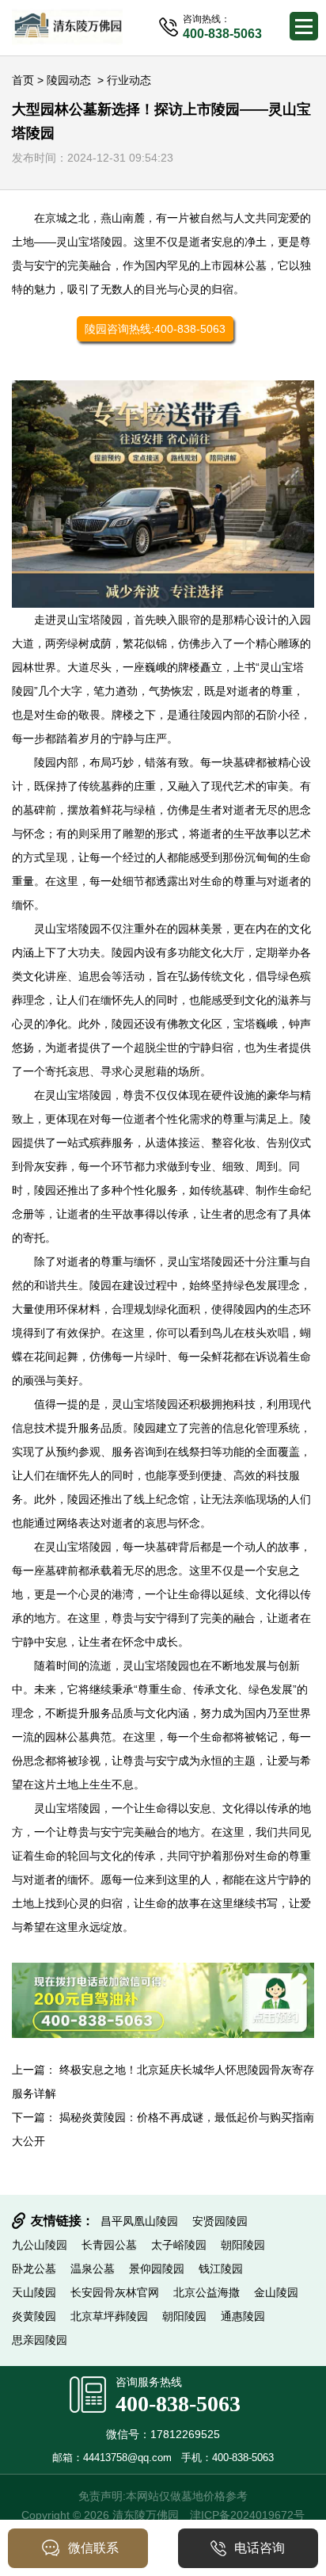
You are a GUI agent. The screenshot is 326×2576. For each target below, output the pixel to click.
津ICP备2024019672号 (247, 2515)
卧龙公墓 (34, 2269)
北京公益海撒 (207, 2292)
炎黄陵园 (34, 2316)
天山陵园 (34, 2292)
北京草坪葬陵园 (109, 2316)
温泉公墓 (93, 2269)
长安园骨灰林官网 (115, 2292)
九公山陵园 (40, 2245)
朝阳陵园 (243, 2245)
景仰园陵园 (157, 2269)
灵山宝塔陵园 (89, 242)
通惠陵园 (243, 2316)
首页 (23, 80)
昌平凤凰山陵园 (139, 2221)
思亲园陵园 (40, 2340)
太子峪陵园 (179, 2245)
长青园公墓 (109, 2245)
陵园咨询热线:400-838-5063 (155, 329)
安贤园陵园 (220, 2221)
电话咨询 (260, 2548)
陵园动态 (69, 80)
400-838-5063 (178, 2404)
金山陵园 (276, 2292)
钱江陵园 (221, 2269)
